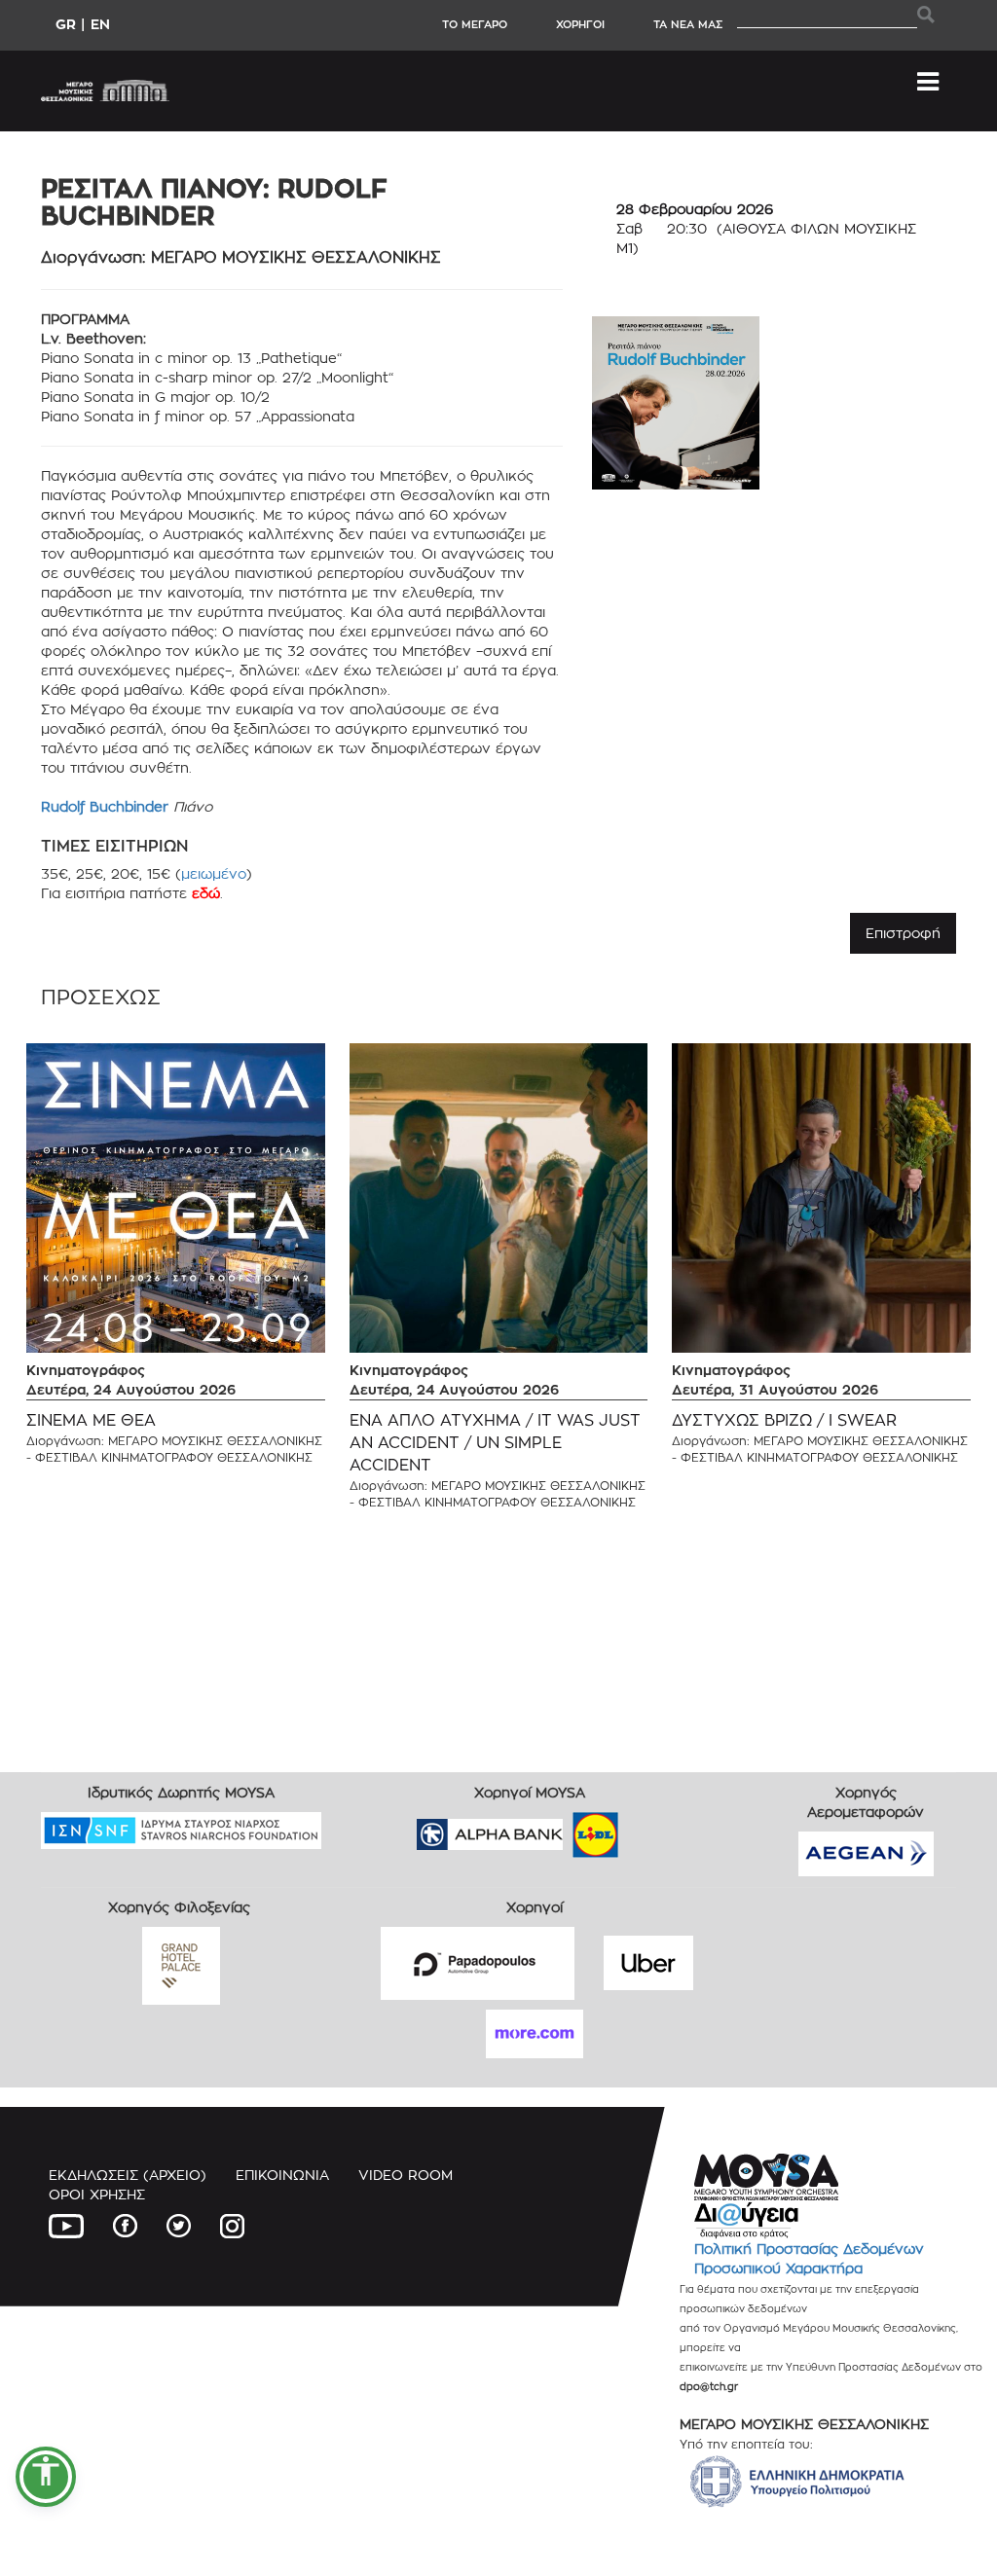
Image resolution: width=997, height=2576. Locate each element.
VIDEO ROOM (406, 2175)
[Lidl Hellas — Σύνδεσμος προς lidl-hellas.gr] (568, 1828)
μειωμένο (214, 873)
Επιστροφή (903, 933)
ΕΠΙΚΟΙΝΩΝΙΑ (282, 2175)
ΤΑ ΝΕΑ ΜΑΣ (688, 24)
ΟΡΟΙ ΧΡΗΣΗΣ (97, 2194)
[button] (46, 2477)
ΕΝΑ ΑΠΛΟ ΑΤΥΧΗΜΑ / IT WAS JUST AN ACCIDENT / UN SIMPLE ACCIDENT (495, 1443)
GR (66, 24)
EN (100, 24)
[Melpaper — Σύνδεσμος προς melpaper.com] (652, 1828)
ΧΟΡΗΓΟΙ (580, 24)
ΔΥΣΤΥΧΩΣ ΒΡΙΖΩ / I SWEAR (784, 1420)
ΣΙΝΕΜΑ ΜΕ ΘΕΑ (91, 1420)
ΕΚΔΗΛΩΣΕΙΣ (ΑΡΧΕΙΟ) (128, 2175)
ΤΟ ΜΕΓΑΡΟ (475, 24)
